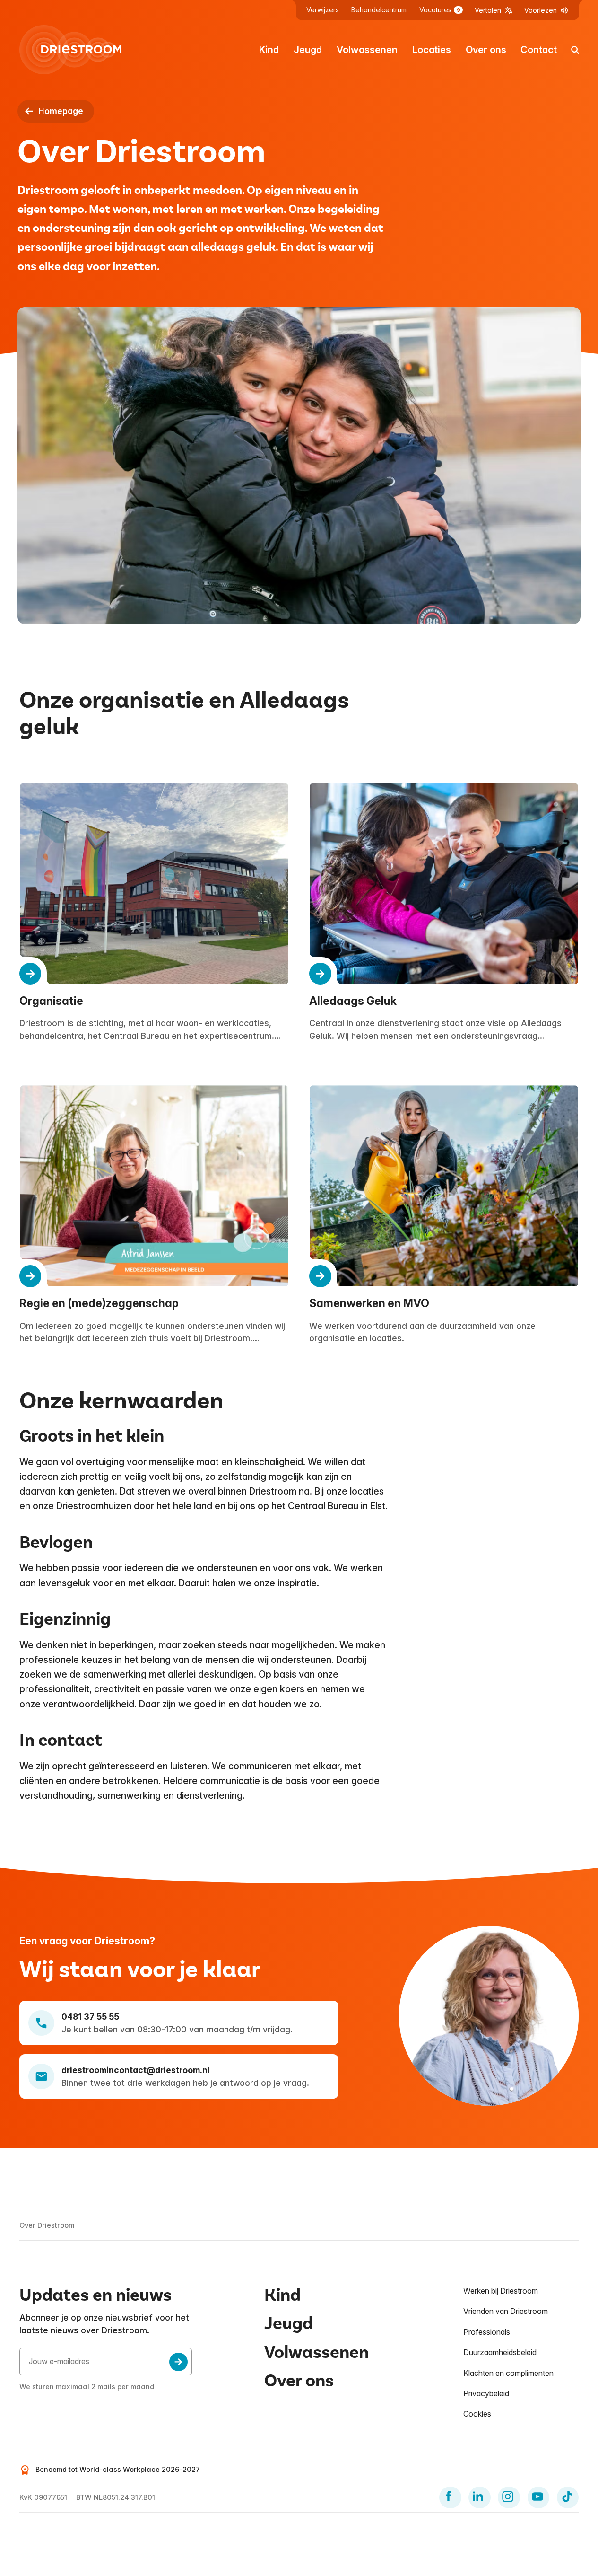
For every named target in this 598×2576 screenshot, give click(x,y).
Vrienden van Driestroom (506, 2311)
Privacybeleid (486, 2393)
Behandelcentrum (379, 10)
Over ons (486, 50)
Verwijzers (323, 10)
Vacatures (440, 10)
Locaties (432, 50)
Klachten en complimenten (508, 2373)
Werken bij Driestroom (501, 2291)
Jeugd (308, 50)
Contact (539, 50)
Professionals (487, 2332)
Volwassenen (367, 50)
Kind (269, 50)
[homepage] (70, 50)
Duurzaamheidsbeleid (500, 2352)
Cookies (477, 2414)
